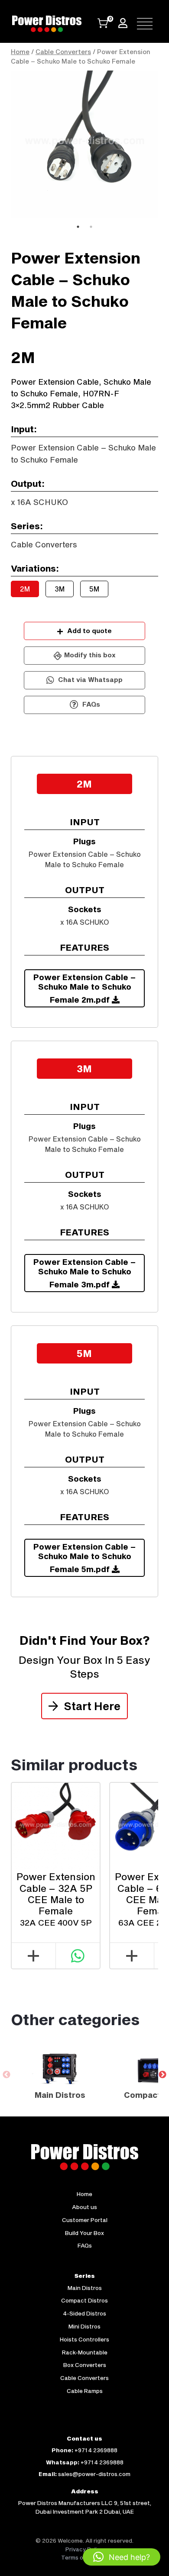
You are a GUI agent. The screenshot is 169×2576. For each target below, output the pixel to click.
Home (20, 52)
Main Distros (85, 2288)
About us (84, 2207)
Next (165, 145)
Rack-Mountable (85, 2352)
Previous (4, 145)
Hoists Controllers (84, 2339)
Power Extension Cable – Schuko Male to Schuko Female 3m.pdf (84, 1273)
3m (60, 589)
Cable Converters (63, 52)
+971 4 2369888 (96, 2450)
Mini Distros (84, 2326)
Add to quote (89, 630)
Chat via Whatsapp (89, 679)
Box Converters (85, 2365)
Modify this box (90, 655)
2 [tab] (91, 227)
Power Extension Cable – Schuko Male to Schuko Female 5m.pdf (84, 1558)
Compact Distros (84, 2300)
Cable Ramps (85, 2391)
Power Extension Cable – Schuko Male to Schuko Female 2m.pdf (84, 988)
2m (25, 589)
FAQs (90, 704)
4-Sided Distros (85, 2313)
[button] (122, 2557)
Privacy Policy (84, 2549)
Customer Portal (85, 2220)
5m (94, 589)
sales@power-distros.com (94, 2474)
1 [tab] (78, 227)
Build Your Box (84, 2233)
